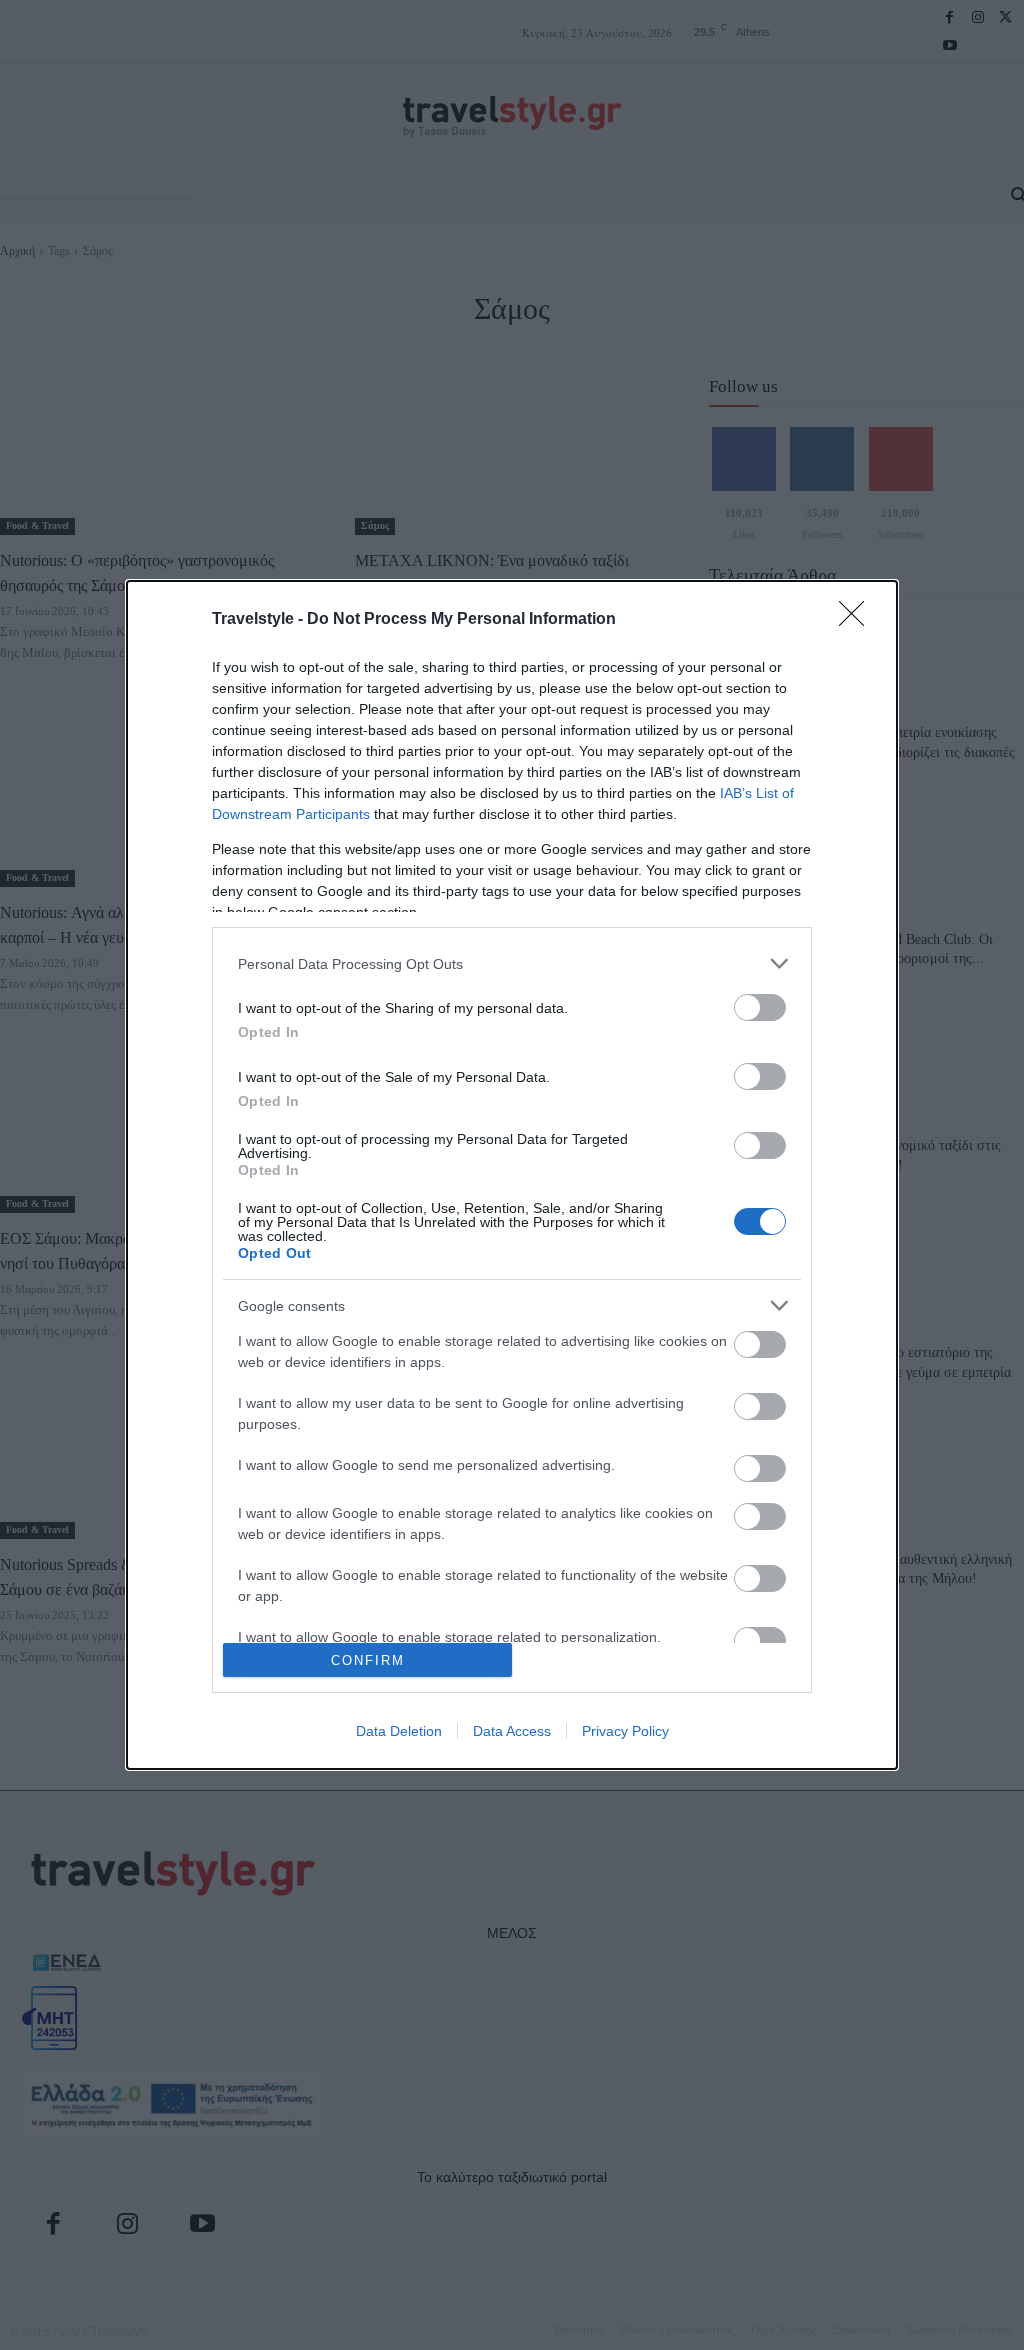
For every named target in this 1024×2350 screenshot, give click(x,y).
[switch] (760, 1007)
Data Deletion (399, 1731)
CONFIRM (368, 1660)
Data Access (512, 1731)
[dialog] (512, 1175)
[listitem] (512, 963)
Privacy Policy (625, 1731)
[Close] (858, 620)
